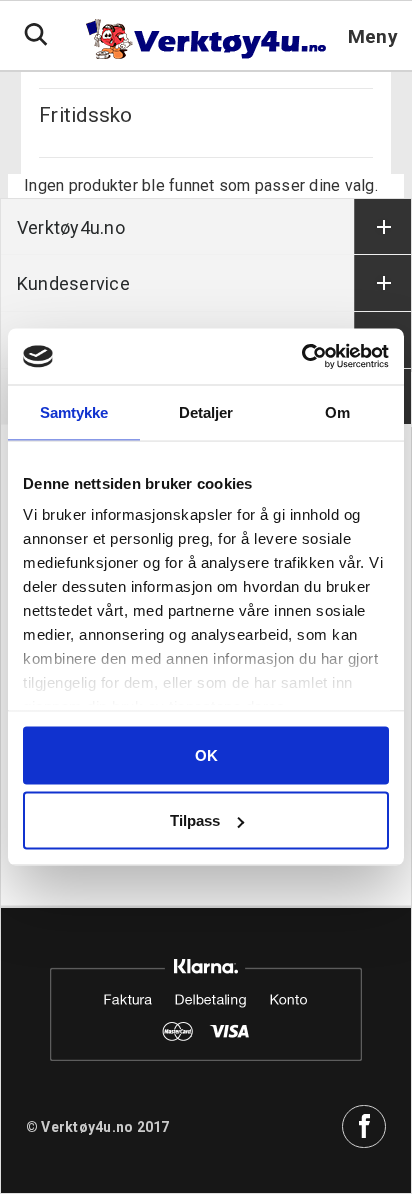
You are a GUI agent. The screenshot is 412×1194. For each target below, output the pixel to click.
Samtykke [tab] (74, 411)
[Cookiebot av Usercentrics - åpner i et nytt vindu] (301, 357)
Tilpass (195, 820)
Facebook (364, 1127)
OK (206, 754)
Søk (36, 35)
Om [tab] (337, 411)
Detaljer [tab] (206, 411)
